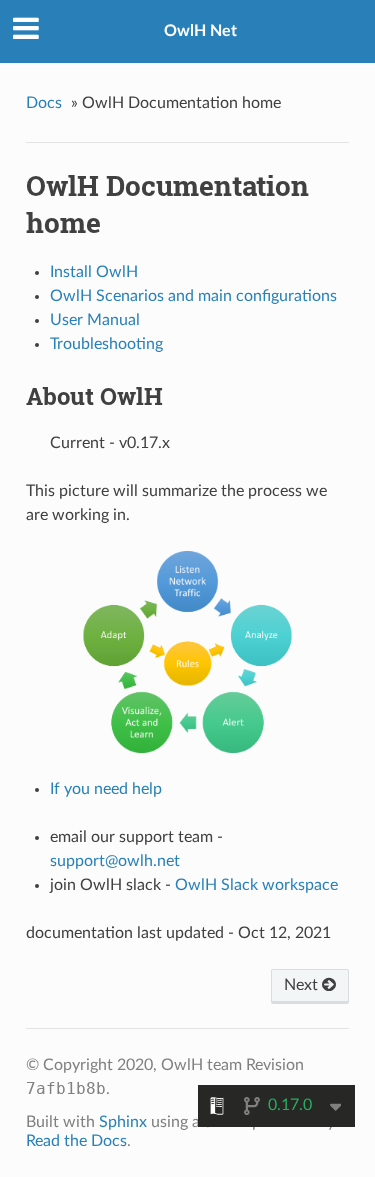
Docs (44, 103)
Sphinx (123, 1122)
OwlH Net (200, 31)
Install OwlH (94, 272)
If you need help (106, 789)
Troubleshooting (106, 344)
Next (303, 985)
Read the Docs (76, 1141)
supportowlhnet (115, 861)
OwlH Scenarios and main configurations (193, 296)
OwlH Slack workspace (256, 885)
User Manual (95, 320)
